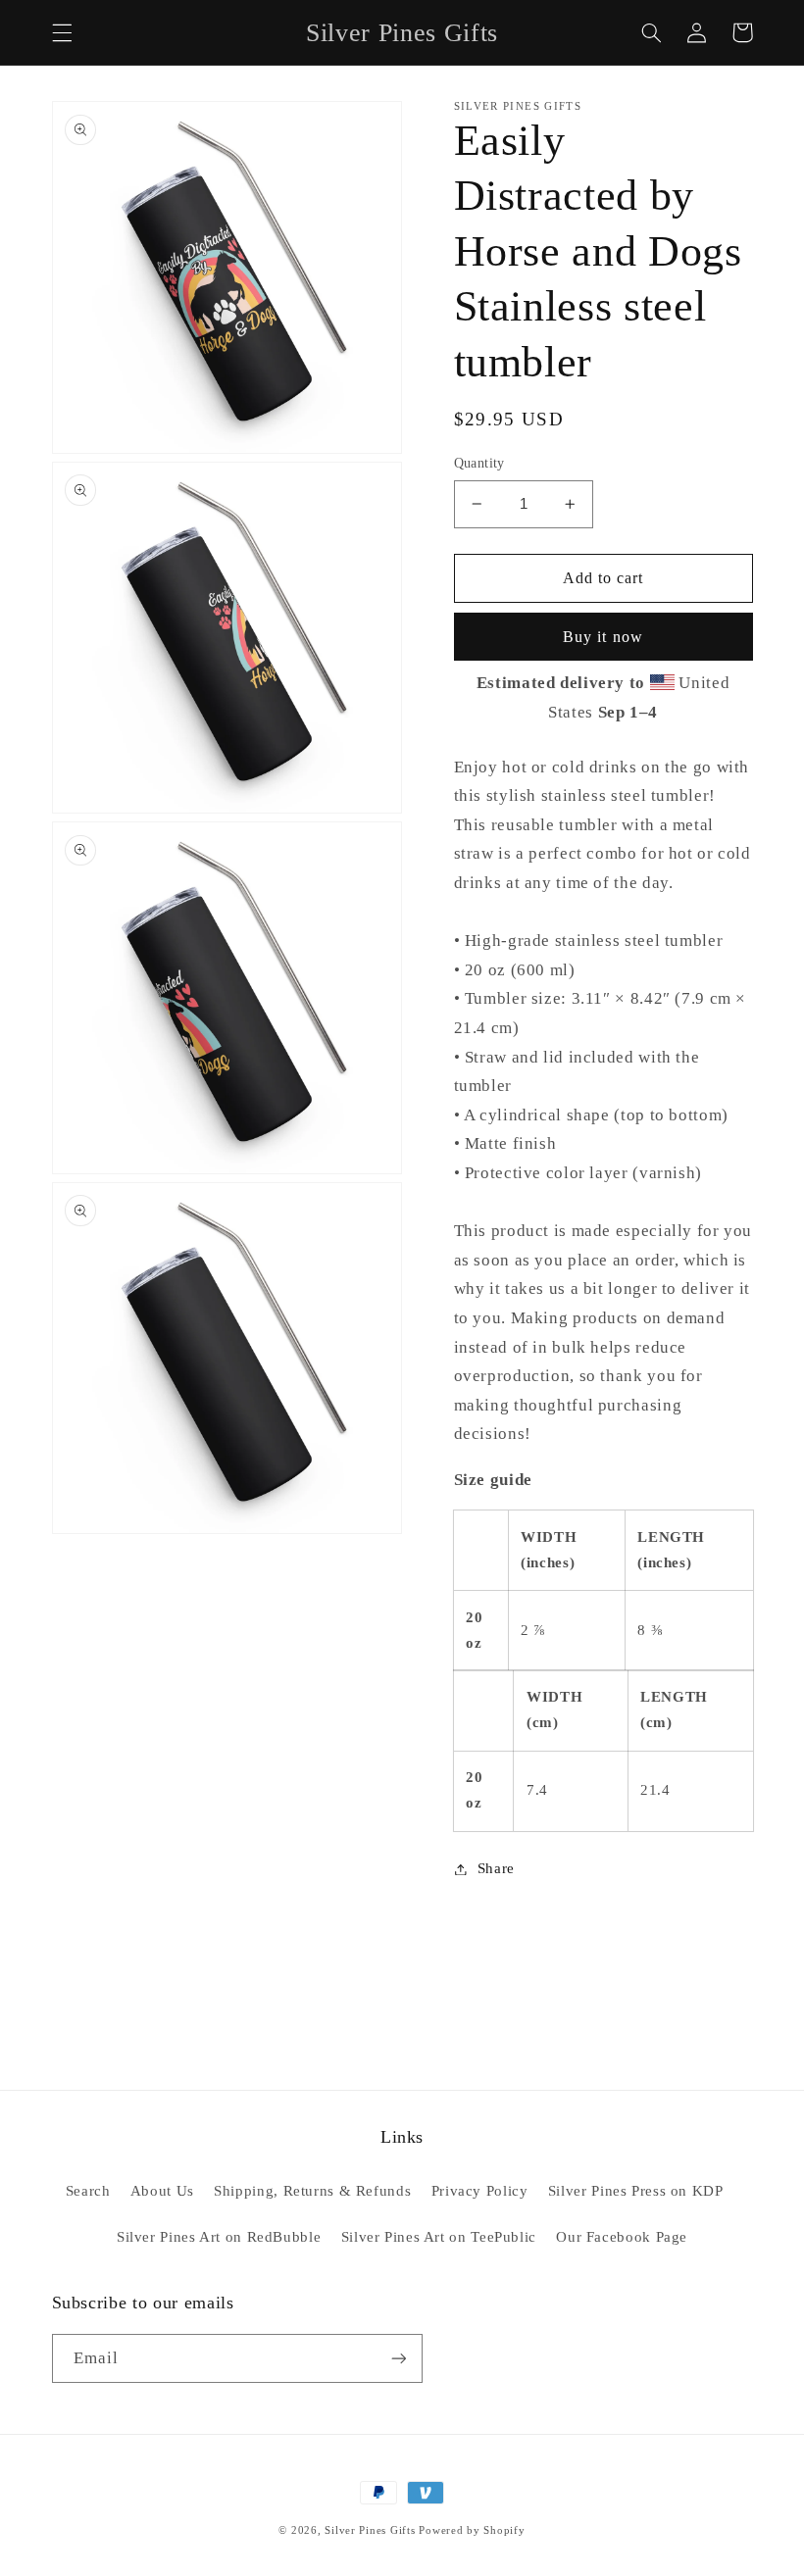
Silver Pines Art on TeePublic (439, 2237)
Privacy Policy (480, 2191)
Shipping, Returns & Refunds (312, 2191)
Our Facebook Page (622, 2237)
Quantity (479, 463)
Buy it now (603, 637)
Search (88, 2191)
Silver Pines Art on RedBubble (219, 2237)
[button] (62, 32)
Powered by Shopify (472, 2530)
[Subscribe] (398, 2358)
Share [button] (496, 1868)
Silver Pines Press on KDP (636, 2191)
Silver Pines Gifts (370, 2530)
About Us (162, 2191)
